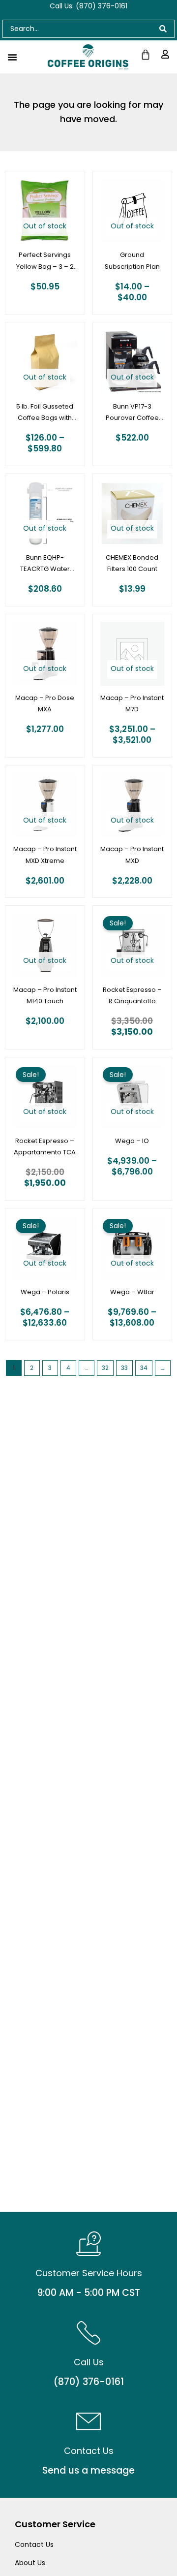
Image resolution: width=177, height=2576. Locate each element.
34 (144, 1368)
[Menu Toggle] (12, 57)
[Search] (163, 29)
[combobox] (77, 29)
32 (105, 1368)
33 (124, 1368)
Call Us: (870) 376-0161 (88, 6)
